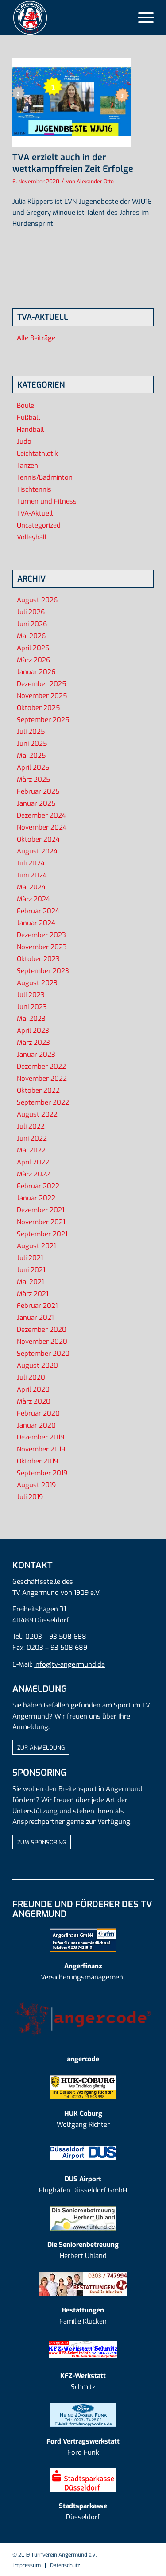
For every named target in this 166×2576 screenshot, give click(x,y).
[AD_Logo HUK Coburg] (83, 2087)
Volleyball (32, 537)
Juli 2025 (31, 732)
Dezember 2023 (41, 935)
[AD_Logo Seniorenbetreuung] (83, 2218)
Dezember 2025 (41, 684)
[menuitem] (141, 18)
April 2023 (33, 1031)
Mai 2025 (31, 756)
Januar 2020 (36, 1425)
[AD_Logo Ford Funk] (83, 2415)
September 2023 (43, 971)
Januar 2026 (36, 672)
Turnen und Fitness (47, 501)
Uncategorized (39, 525)
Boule (25, 406)
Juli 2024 (31, 863)
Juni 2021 (31, 1270)
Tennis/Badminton (45, 477)
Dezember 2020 (42, 1330)
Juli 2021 (30, 1258)
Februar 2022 (38, 1186)
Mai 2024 (31, 887)
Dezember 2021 (41, 1210)
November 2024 (42, 827)
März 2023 (33, 1043)
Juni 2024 (32, 875)
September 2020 (43, 1354)
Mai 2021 (30, 1282)
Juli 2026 (31, 612)
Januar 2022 (36, 1198)
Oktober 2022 (38, 1090)
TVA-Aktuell (35, 513)
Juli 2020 (31, 1377)
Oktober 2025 (38, 708)
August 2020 (37, 1366)
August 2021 (36, 1246)
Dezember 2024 (41, 815)
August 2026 (37, 600)
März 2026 (33, 660)
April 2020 (33, 1389)
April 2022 (33, 1162)
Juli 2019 (30, 1497)
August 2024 (37, 851)
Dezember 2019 (41, 1437)
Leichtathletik (37, 454)
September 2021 (42, 1234)
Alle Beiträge (36, 338)
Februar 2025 (38, 791)
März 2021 (33, 1294)
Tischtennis (34, 489)
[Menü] (141, 18)
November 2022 (42, 1079)
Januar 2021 (35, 1318)
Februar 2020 (38, 1413)
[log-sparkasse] (83, 2480)
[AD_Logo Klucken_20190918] (83, 2284)
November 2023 (42, 947)
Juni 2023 (32, 1007)
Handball (30, 430)
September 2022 (43, 1102)
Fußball (28, 418)
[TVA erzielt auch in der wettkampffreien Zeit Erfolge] (72, 103)
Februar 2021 (37, 1306)
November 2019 (41, 1449)
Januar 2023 (36, 1055)
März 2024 (33, 899)
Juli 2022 (31, 1126)
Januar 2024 (36, 923)
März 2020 (34, 1401)
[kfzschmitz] (83, 2349)
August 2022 (37, 1114)
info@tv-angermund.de (69, 1664)
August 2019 (36, 1485)
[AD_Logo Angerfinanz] (83, 1940)
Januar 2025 (36, 803)
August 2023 (37, 983)
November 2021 (41, 1222)
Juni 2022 (32, 1138)
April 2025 (33, 768)
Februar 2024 (38, 911)
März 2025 (33, 780)
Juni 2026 (32, 624)
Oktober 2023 (38, 959)
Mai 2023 (31, 1019)
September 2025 (43, 720)
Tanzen (27, 466)
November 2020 (42, 1342)
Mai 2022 (31, 1150)
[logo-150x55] (83, 2019)
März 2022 (33, 1174)
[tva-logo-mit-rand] (69, 18)
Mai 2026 (31, 636)
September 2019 (42, 1473)
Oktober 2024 (38, 839)
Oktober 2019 (37, 1461)
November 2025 (42, 696)
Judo (24, 442)
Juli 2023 (31, 995)
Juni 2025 (32, 744)
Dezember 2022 (41, 1067)
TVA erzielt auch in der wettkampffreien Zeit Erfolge (73, 163)
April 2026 (33, 648)
